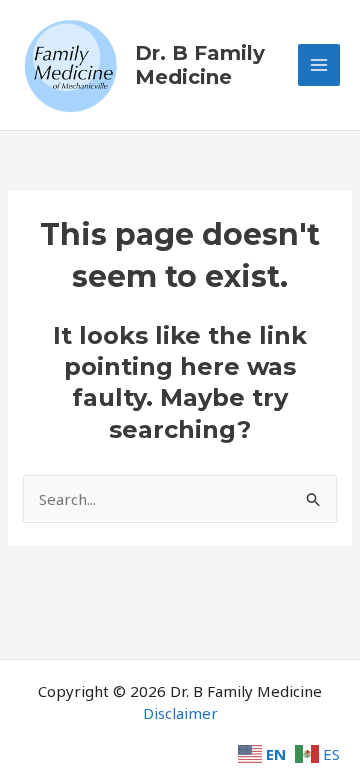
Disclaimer (180, 713)
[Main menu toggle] (319, 65)
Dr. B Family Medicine (200, 65)
